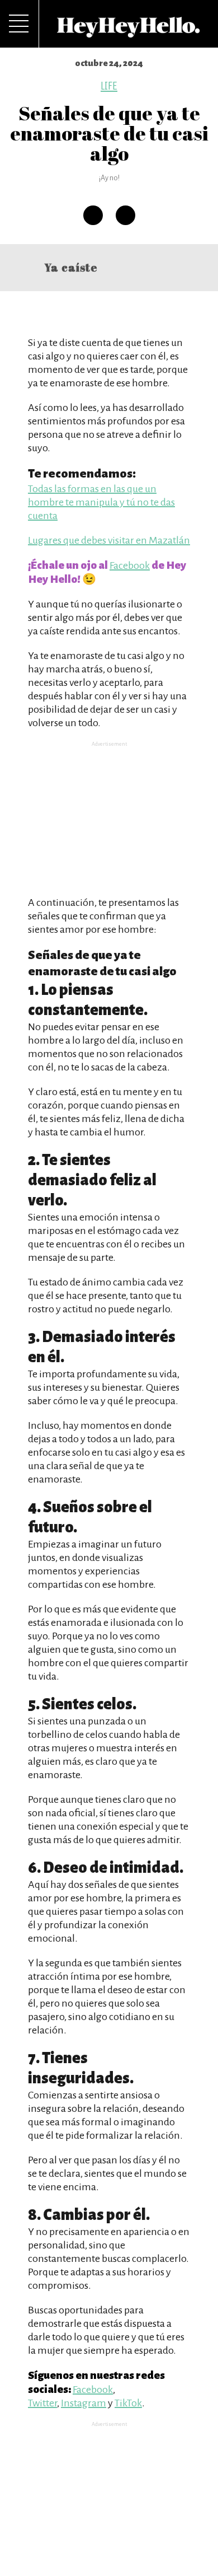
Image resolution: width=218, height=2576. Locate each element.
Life (109, 86)
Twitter (42, 2403)
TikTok (128, 2403)
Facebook (130, 565)
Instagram (84, 2403)
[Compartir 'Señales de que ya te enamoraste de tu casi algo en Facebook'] (93, 215)
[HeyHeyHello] (129, 31)
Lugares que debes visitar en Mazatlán (109, 540)
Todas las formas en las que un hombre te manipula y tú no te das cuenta (101, 502)
